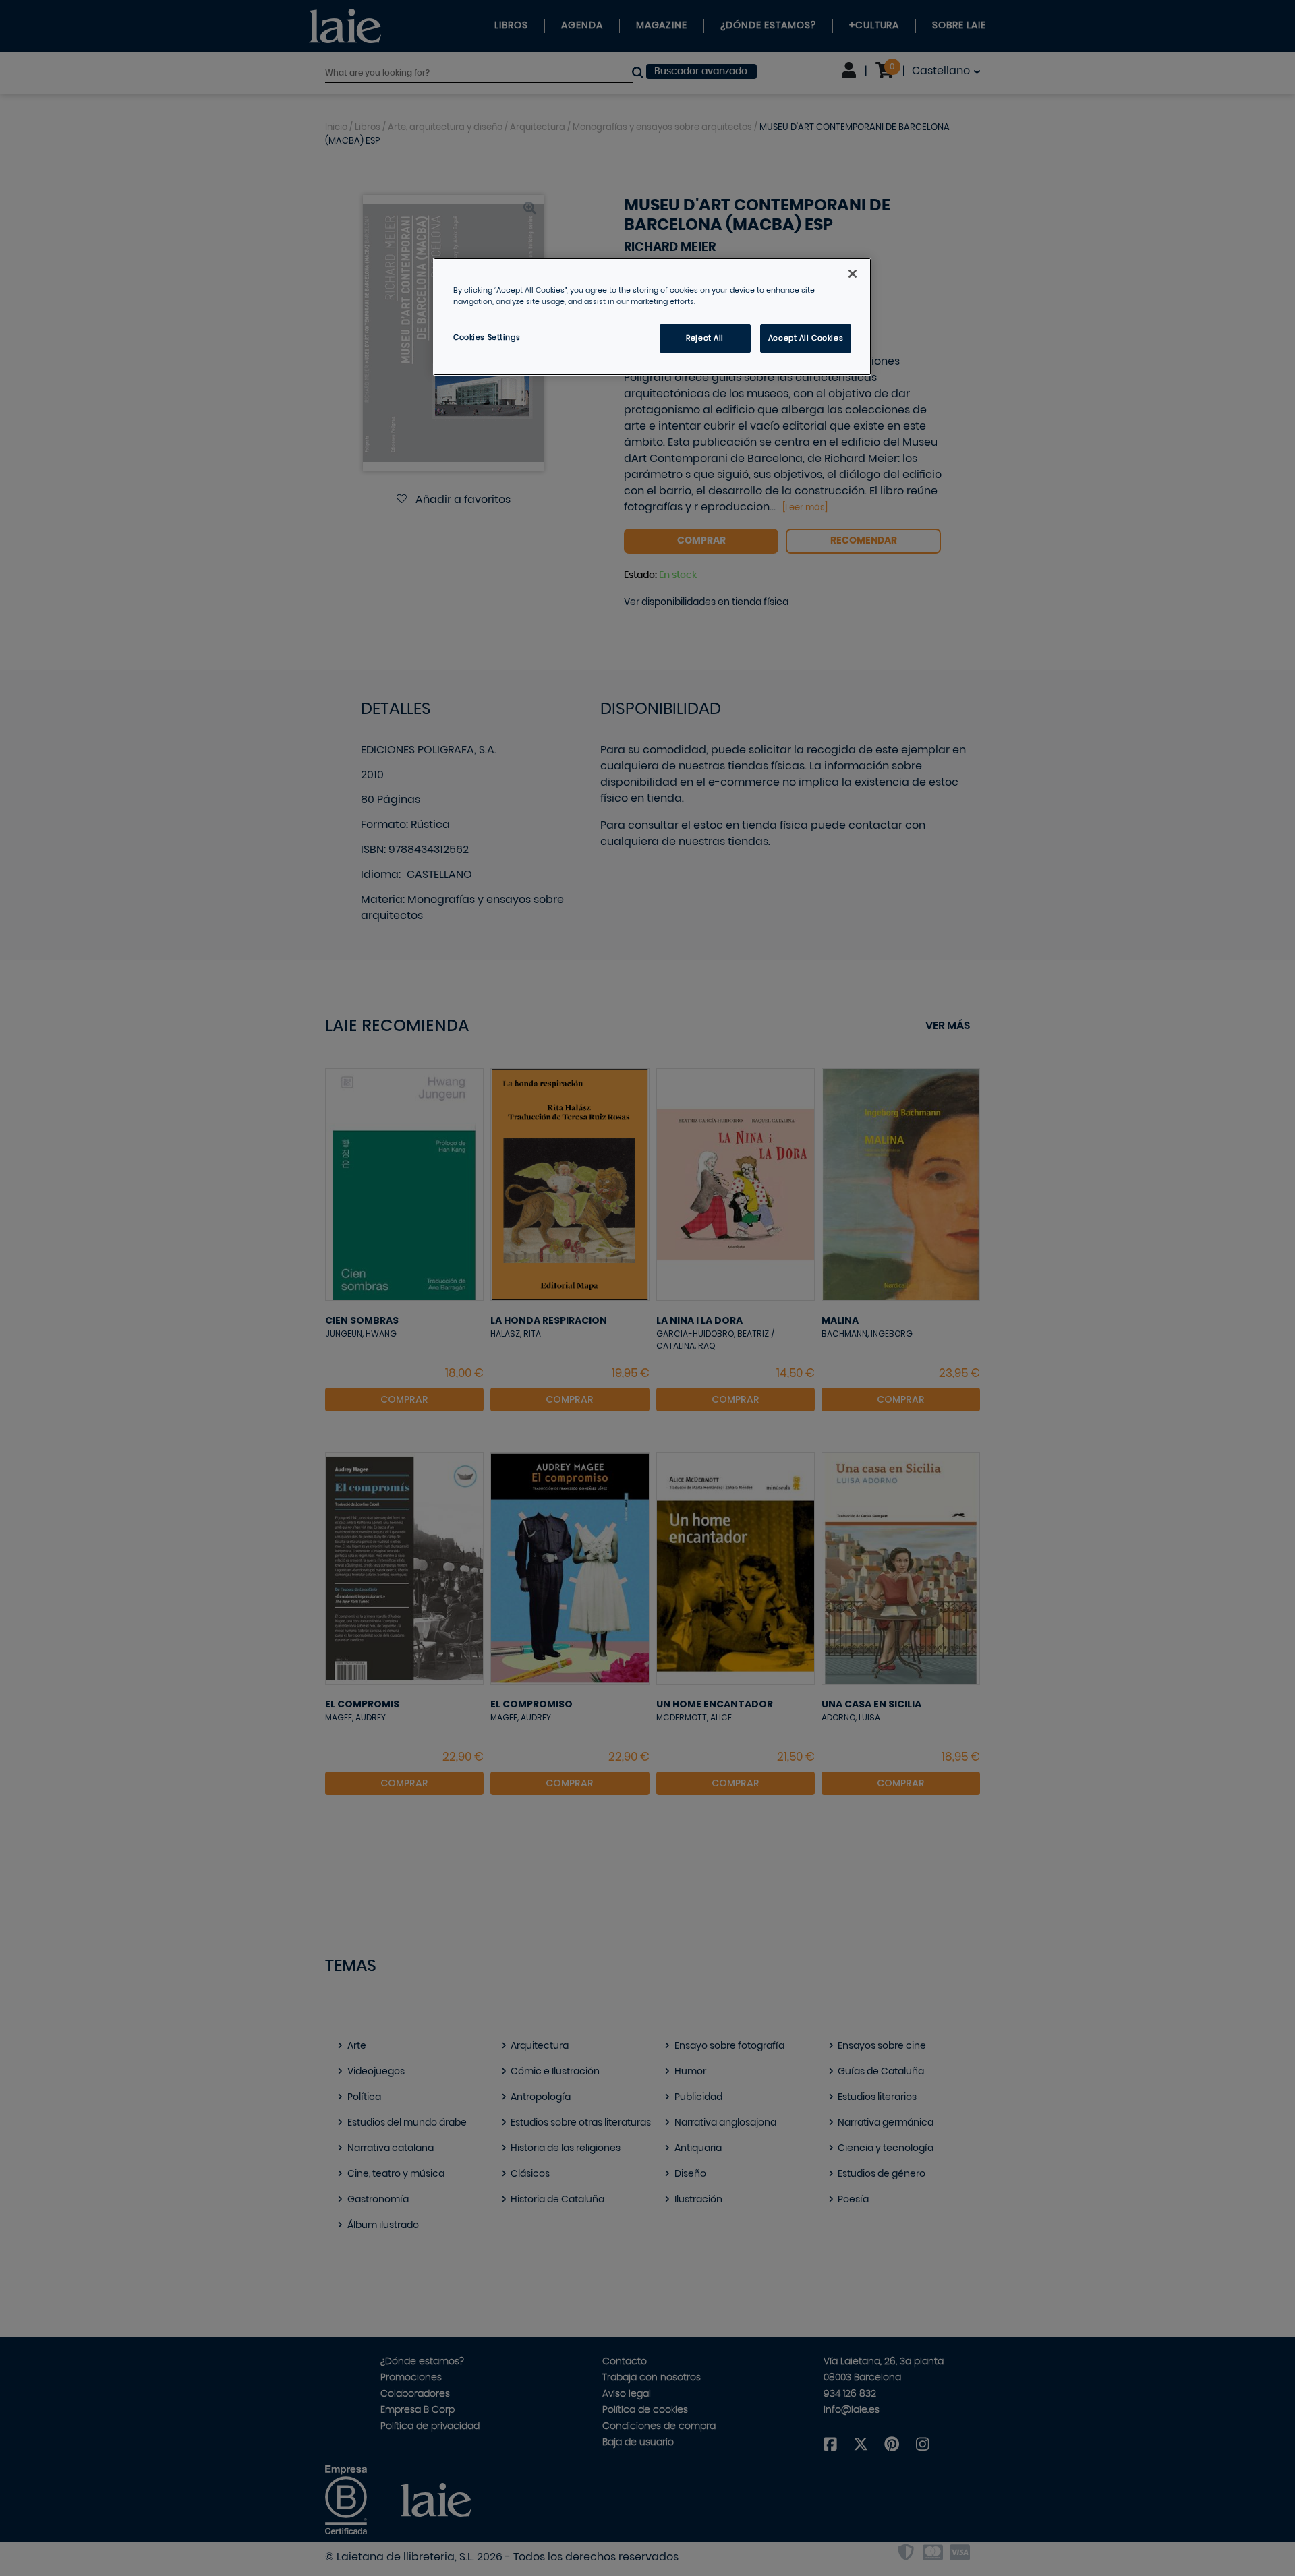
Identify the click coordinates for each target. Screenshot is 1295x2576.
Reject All (705, 338)
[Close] (853, 274)
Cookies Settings (487, 338)
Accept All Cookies (806, 338)
